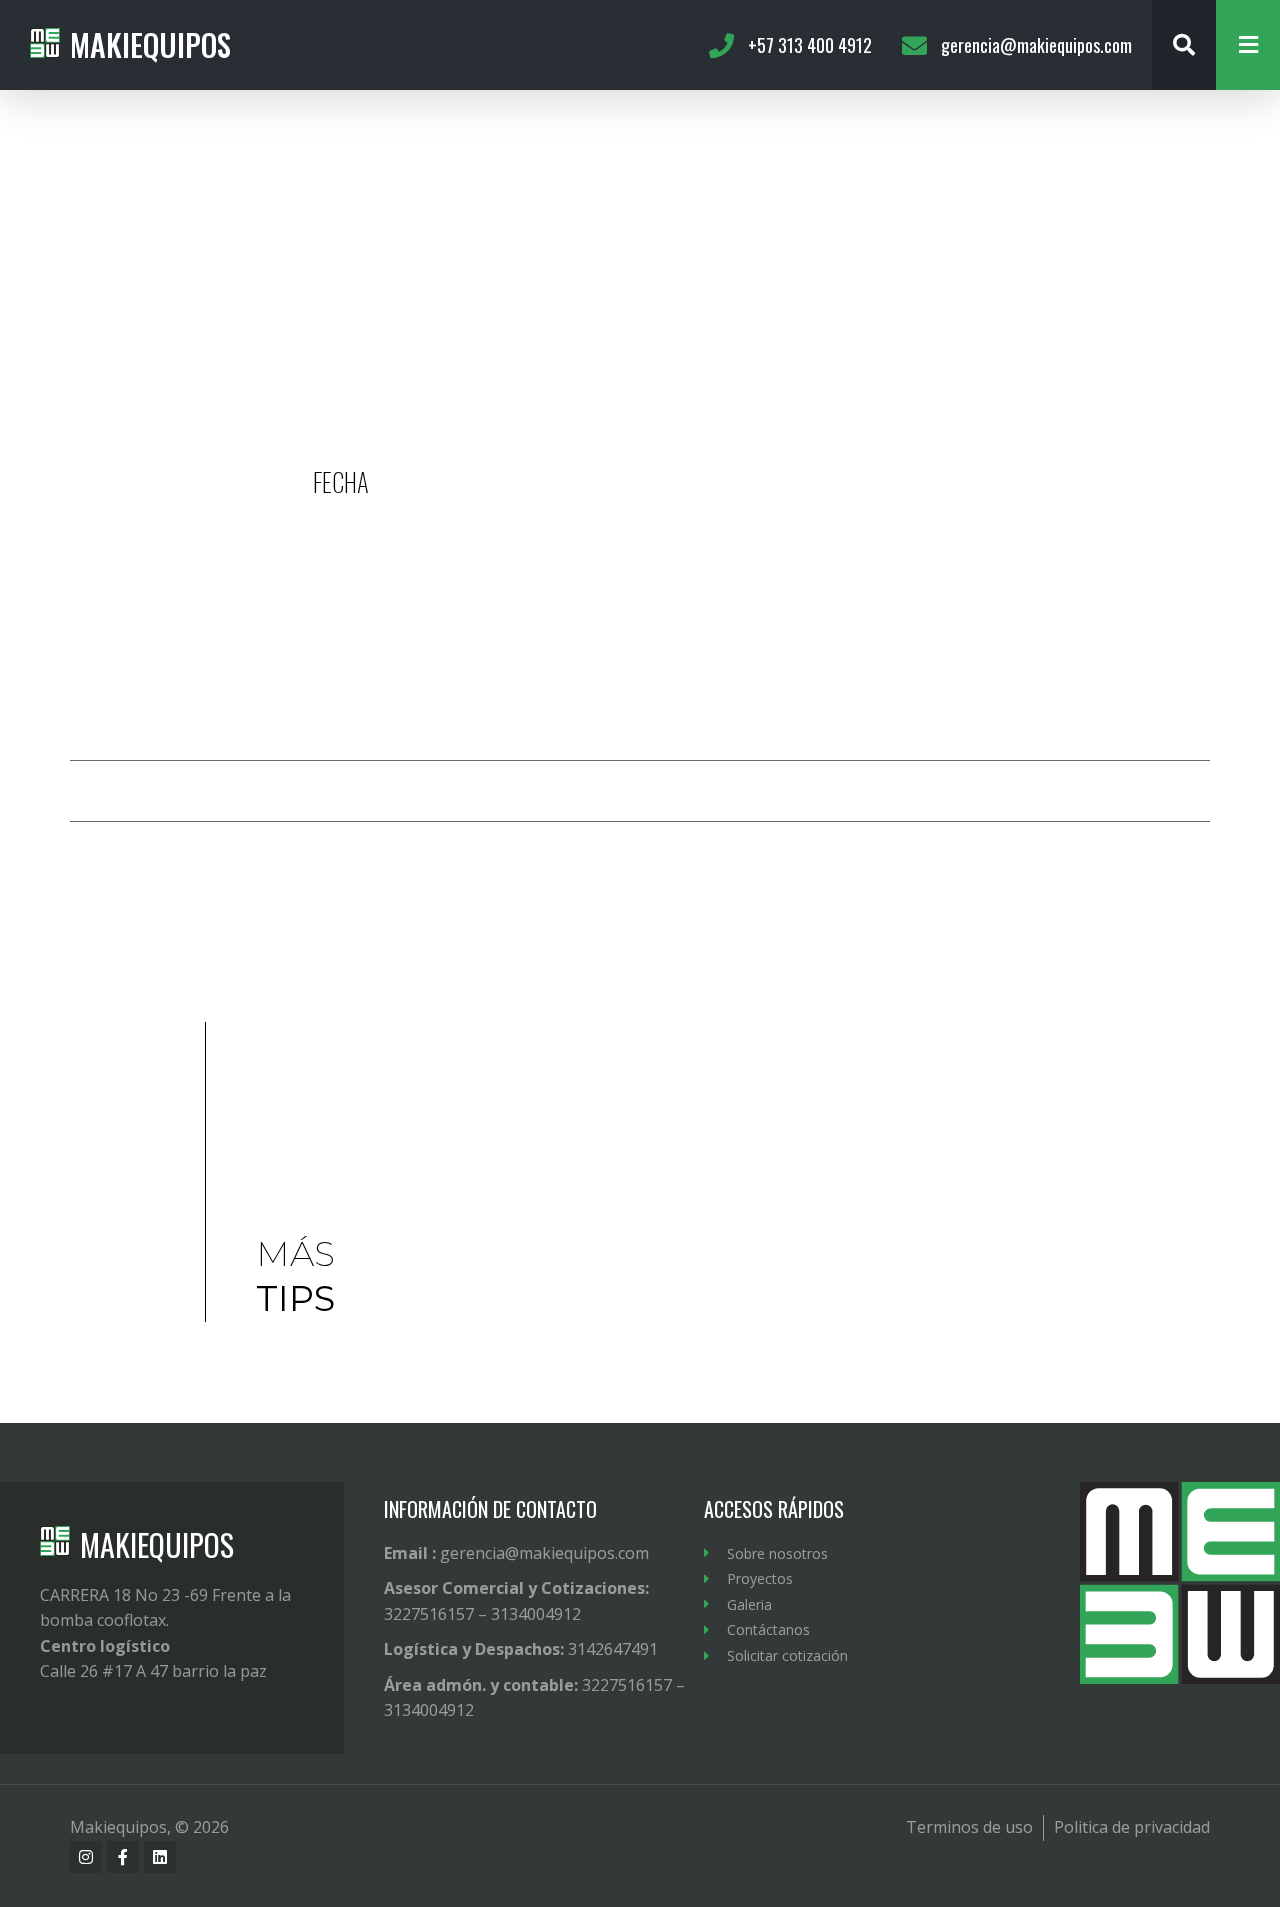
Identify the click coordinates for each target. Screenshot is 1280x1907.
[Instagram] (86, 1857)
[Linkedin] (160, 1857)
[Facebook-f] (123, 1857)
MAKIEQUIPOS (157, 1544)
